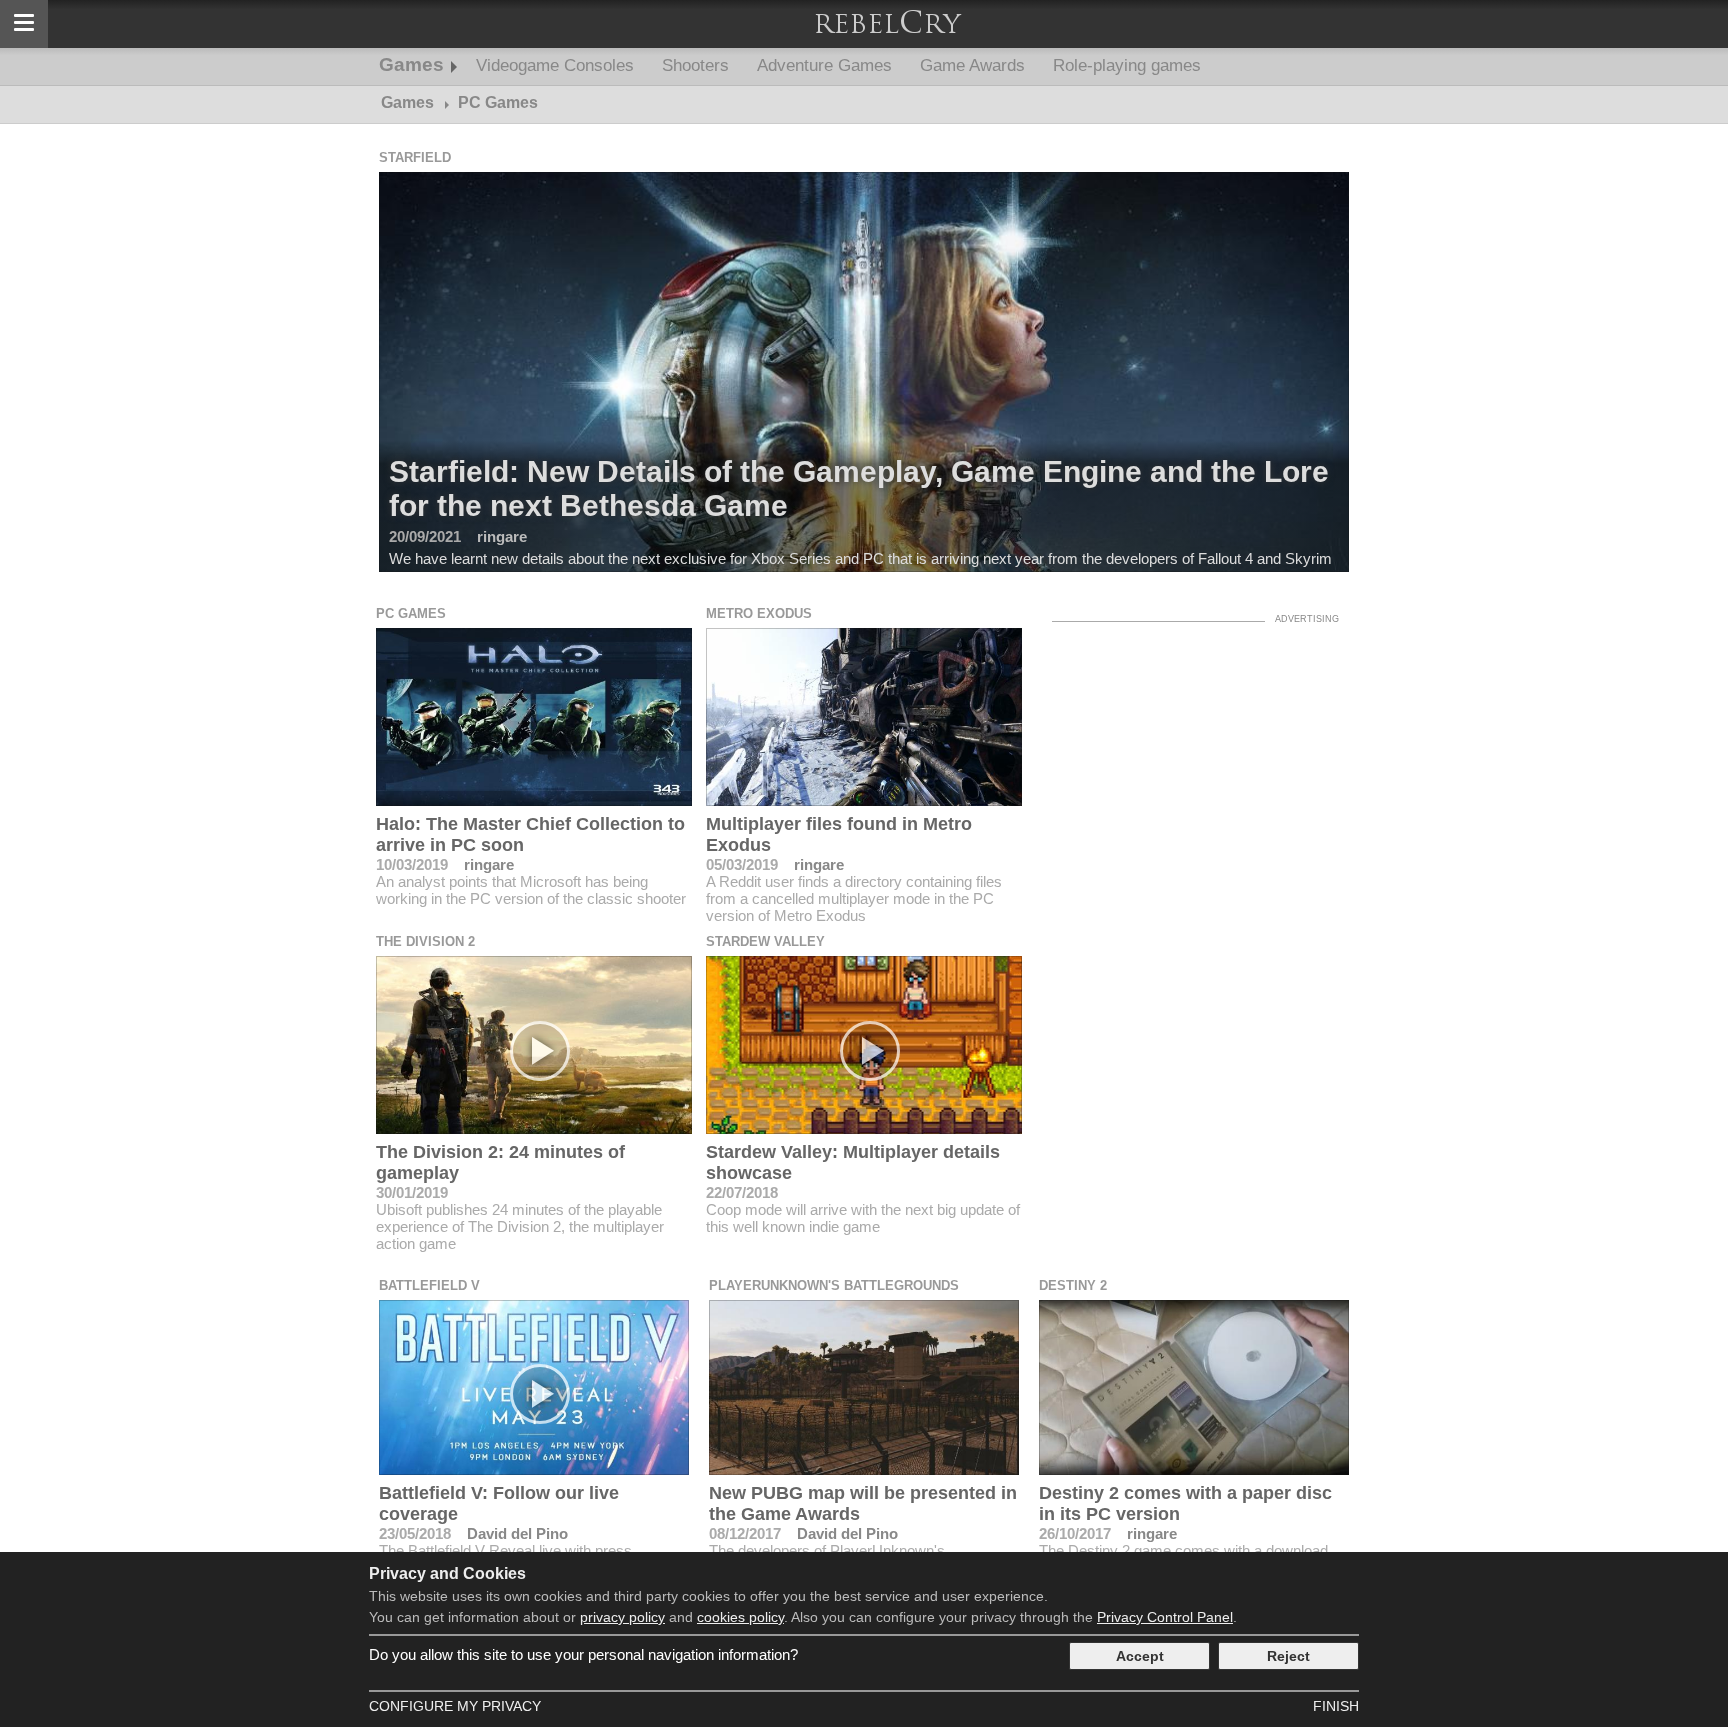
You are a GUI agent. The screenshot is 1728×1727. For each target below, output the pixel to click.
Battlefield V (429, 1285)
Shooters (695, 65)
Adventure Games (824, 65)
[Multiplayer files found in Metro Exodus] (864, 717)
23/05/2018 (415, 1533)
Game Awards (972, 65)
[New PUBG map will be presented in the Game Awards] (864, 1387)
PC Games (411, 613)
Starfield (415, 157)
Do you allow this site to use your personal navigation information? (583, 1654)
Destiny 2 (1073, 1285)
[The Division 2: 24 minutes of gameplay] (534, 1045)
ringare (489, 864)
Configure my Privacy (455, 1706)
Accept (1140, 1656)
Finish (1336, 1706)
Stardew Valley (765, 941)
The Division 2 (425, 941)
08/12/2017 (745, 1533)
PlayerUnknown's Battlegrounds (834, 1285)
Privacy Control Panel (1165, 1617)
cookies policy (740, 1617)
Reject (1288, 1656)
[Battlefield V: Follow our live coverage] (534, 1387)
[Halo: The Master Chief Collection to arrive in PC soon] (534, 717)
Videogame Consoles (555, 65)
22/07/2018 (742, 1192)
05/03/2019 (742, 864)
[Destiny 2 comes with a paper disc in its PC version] (1194, 1387)
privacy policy (622, 1617)
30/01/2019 (412, 1192)
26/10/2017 (1075, 1533)
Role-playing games (1127, 65)
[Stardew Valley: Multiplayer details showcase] (864, 1045)
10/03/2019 (412, 864)
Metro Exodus (759, 613)
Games (411, 64)
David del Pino (517, 1533)
